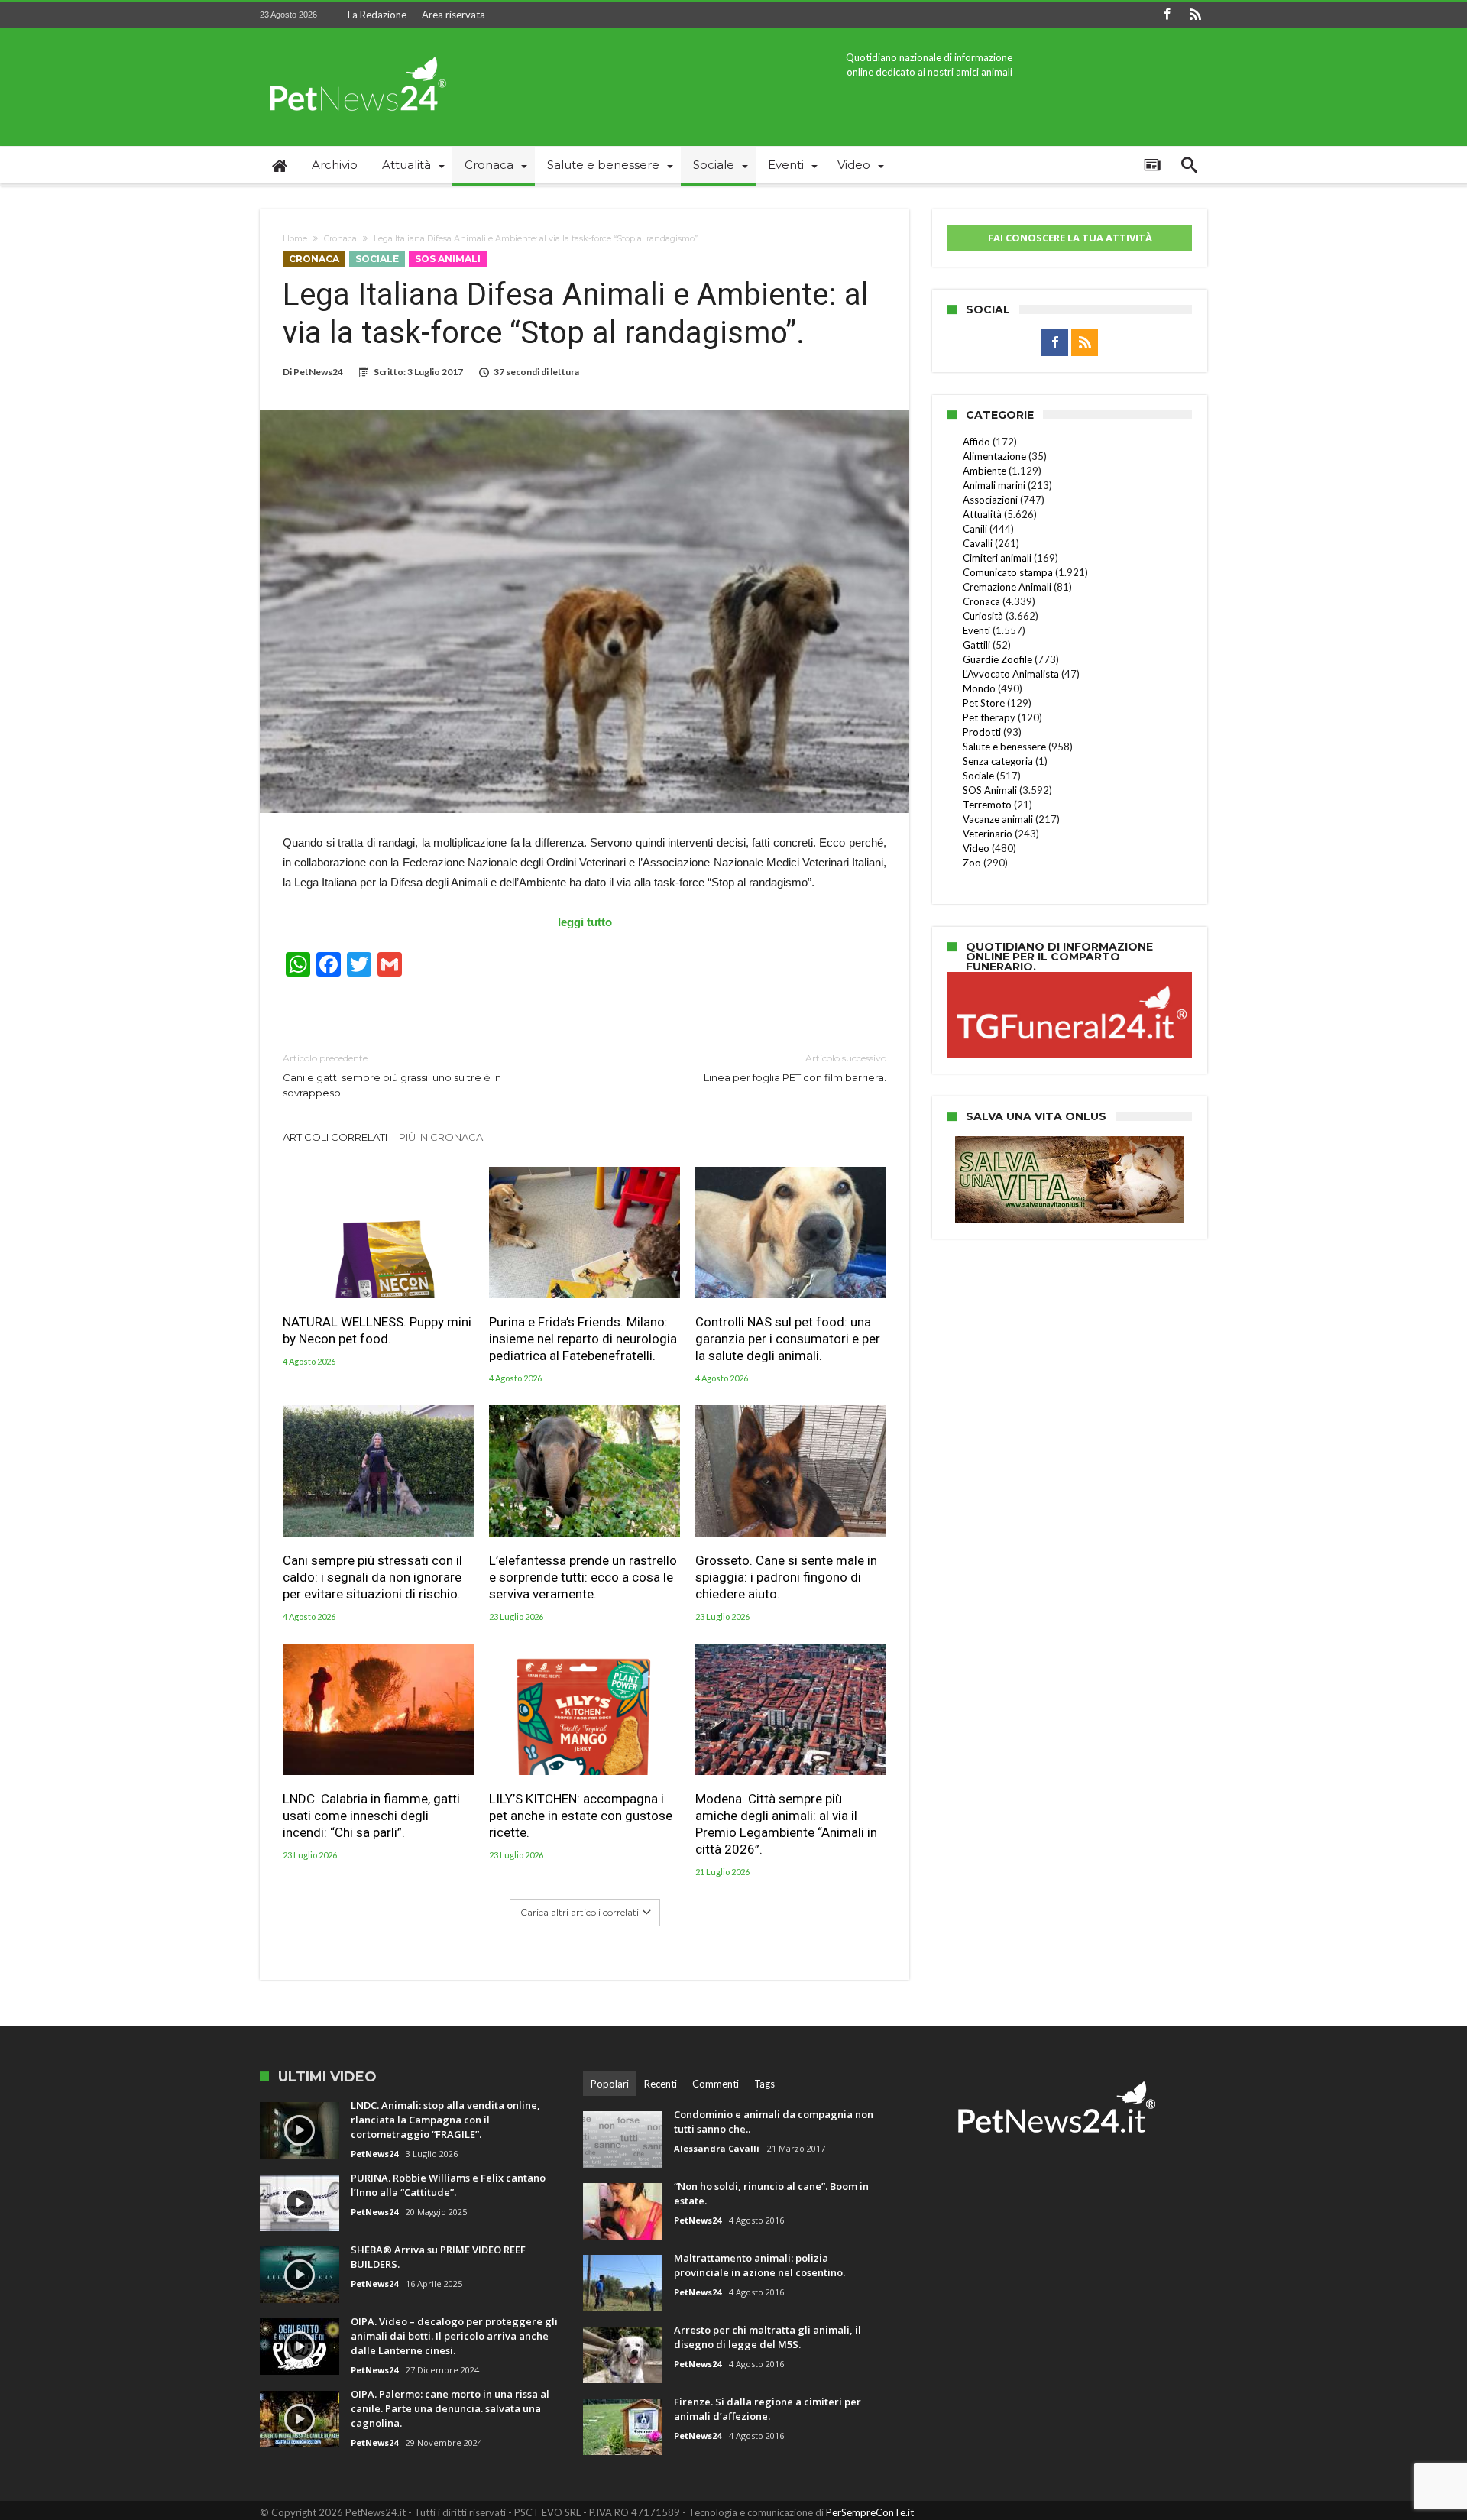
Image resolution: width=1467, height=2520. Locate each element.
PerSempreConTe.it (870, 2512)
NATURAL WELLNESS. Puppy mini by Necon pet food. (377, 1330)
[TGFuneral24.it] (1070, 974)
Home (295, 238)
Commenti (716, 2084)
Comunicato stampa (1008, 572)
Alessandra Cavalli (717, 2148)
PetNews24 (318, 372)
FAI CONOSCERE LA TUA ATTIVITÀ (1070, 238)
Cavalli (978, 543)
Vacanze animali (998, 819)
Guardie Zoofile (997, 659)
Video (976, 848)
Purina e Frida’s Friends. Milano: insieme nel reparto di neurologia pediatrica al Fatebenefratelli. (583, 1339)
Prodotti (982, 732)
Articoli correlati (335, 1137)
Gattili (976, 645)
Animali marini (994, 485)
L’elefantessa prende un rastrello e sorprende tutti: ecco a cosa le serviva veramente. (583, 1577)
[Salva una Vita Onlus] (1070, 1144)
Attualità (982, 514)
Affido (976, 442)
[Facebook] (1167, 15)
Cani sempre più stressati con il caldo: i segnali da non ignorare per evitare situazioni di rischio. (372, 1577)
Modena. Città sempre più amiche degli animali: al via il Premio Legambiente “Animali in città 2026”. (786, 1824)
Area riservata (453, 15)
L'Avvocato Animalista (1011, 674)
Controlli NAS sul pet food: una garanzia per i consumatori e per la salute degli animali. (788, 1339)
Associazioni (990, 500)
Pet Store (984, 703)
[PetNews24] (355, 50)
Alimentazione (994, 456)
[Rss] (1195, 15)
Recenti (661, 2084)
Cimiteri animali (997, 558)
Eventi (976, 630)
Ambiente (984, 471)
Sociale (377, 259)
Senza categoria (998, 761)
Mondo (979, 688)
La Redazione (377, 15)
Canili (975, 529)
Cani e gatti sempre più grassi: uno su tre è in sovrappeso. (392, 1075)
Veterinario (988, 834)
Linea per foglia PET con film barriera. (795, 1068)
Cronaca (340, 238)
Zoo (972, 863)
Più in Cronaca (441, 1137)
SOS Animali (448, 259)
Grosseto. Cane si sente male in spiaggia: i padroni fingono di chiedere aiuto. (786, 1577)
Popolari (610, 2084)
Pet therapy (989, 717)
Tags (764, 2084)
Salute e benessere (1004, 747)
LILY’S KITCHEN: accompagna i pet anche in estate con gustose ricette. (581, 1816)
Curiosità (983, 616)
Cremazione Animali (1007, 587)
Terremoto (987, 805)
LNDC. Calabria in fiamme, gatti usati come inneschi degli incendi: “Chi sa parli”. (371, 1816)
